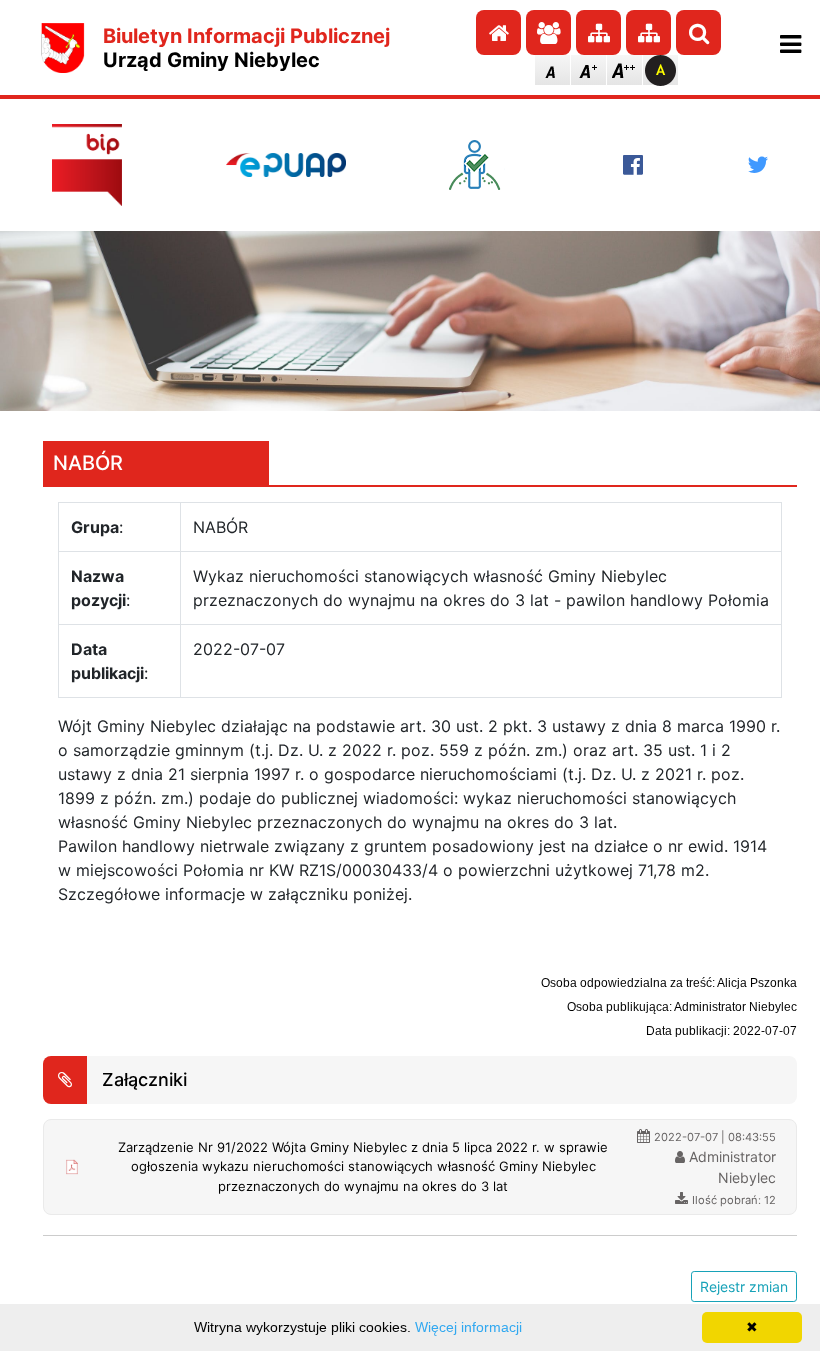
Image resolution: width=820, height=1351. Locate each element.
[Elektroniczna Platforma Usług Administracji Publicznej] (286, 165)
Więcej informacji (468, 1327)
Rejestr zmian (744, 1286)
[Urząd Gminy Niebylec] (63, 48)
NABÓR (88, 463)
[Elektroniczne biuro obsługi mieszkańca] (484, 165)
